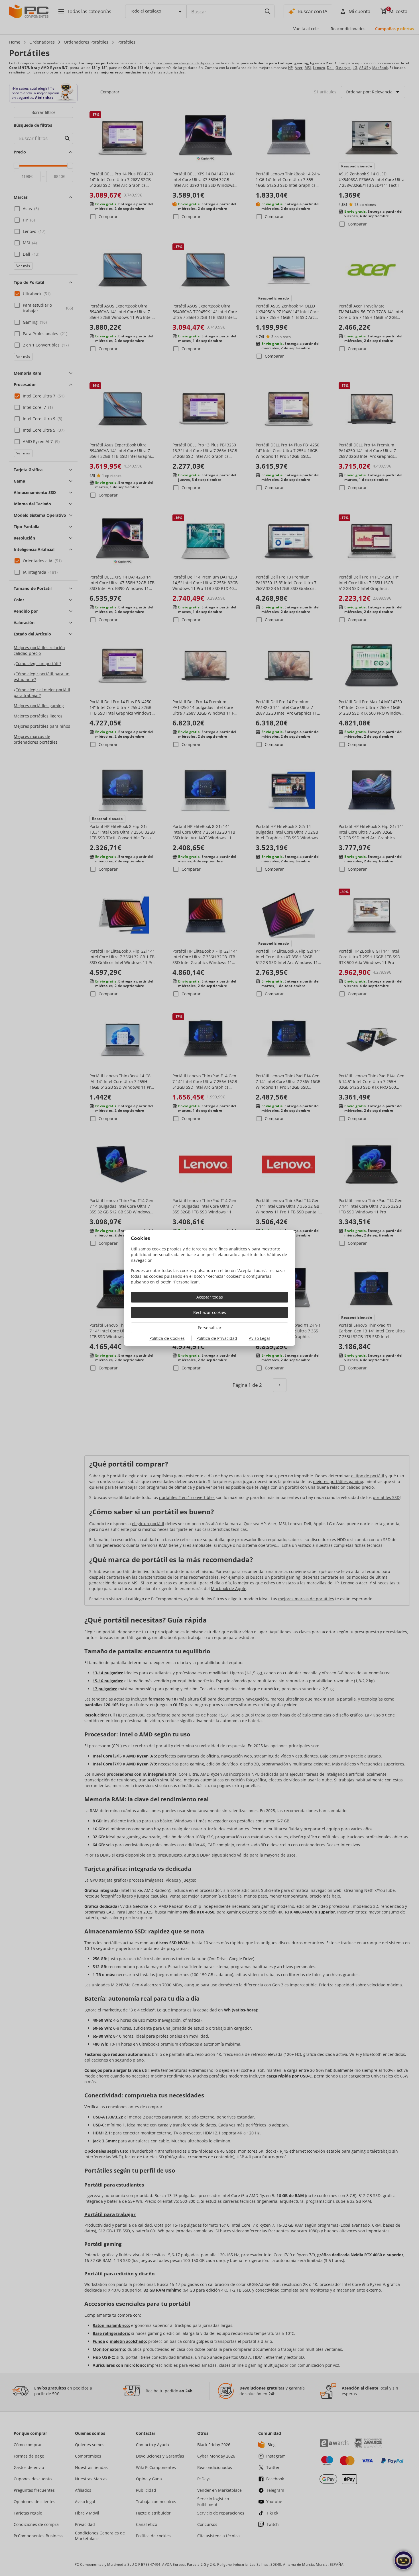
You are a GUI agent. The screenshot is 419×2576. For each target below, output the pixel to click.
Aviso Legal (259, 1338)
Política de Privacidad (217, 1338)
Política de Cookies (167, 1338)
